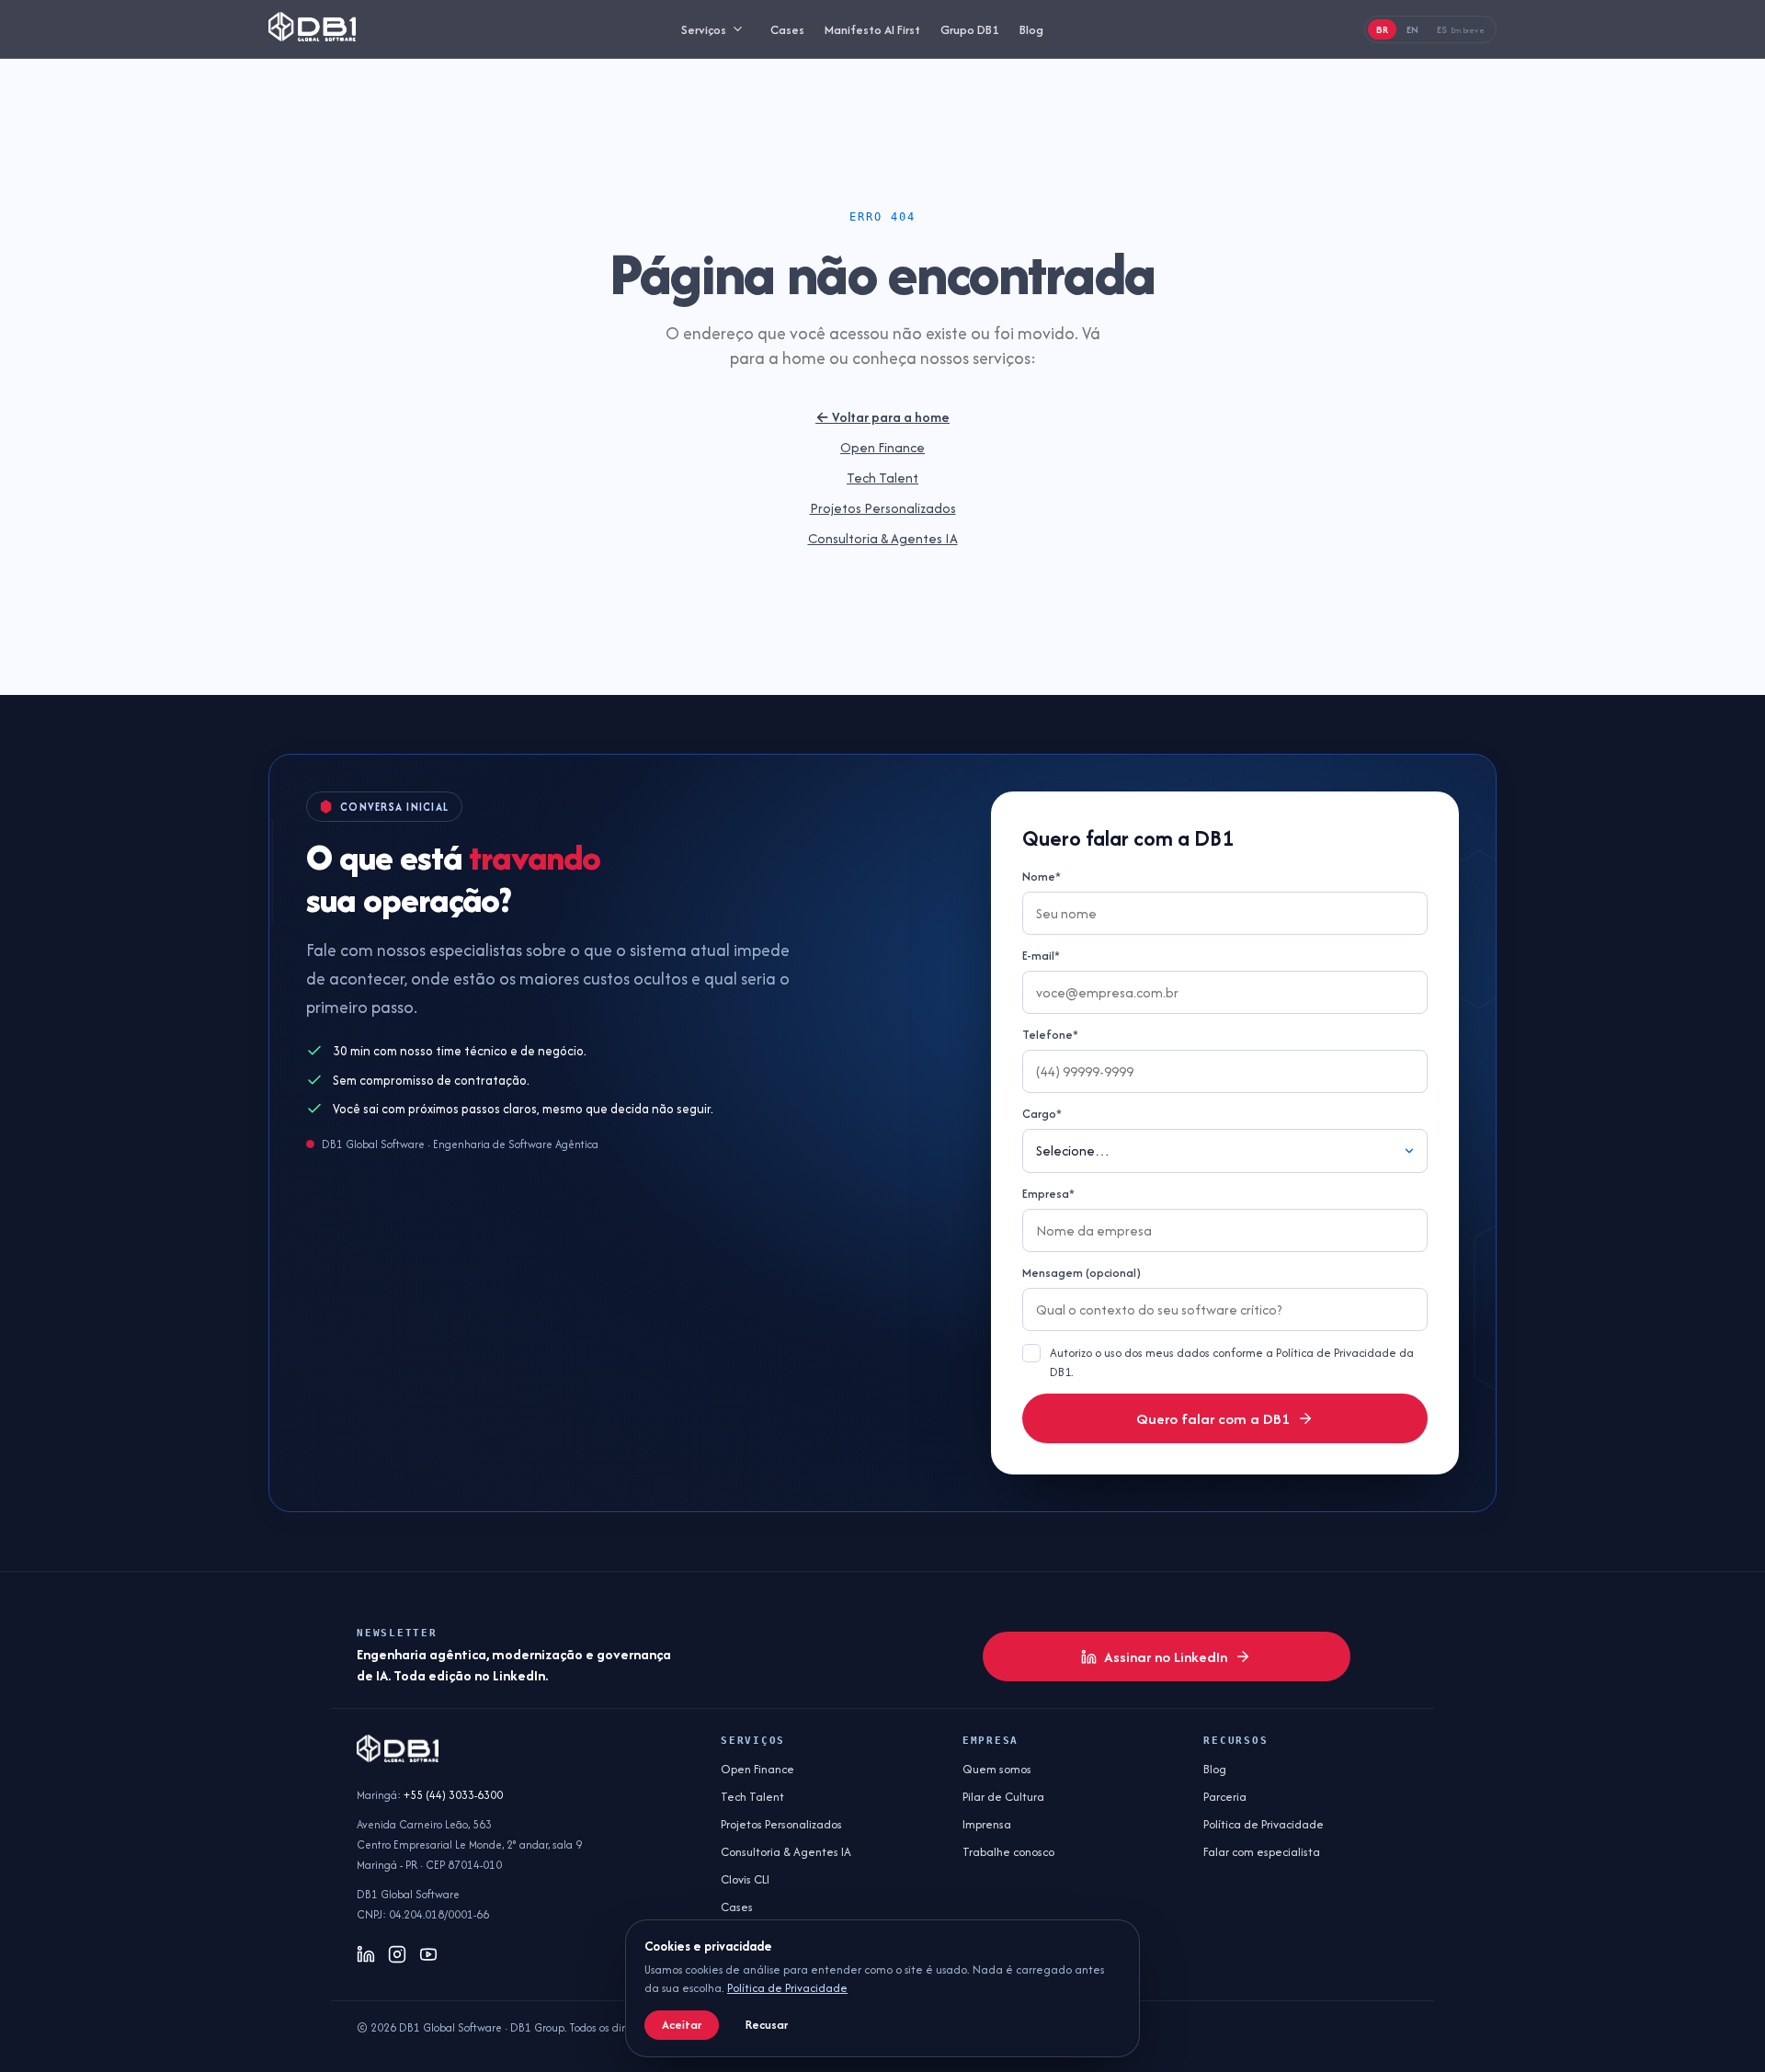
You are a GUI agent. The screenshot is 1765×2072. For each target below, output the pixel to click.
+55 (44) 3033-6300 (453, 1795)
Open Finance (882, 447)
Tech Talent (882, 478)
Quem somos (997, 1769)
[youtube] (428, 1954)
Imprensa (987, 1824)
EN (1412, 29)
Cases (787, 29)
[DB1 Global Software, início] (312, 29)
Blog (1031, 29)
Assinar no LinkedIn (1166, 1657)
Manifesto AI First (872, 29)
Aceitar (682, 2025)
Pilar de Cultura (1003, 1797)
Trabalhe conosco (1008, 1852)
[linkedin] (366, 1954)
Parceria (1225, 1797)
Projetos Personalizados (883, 508)
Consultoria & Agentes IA (883, 538)
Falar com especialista (1262, 1852)
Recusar (767, 2025)
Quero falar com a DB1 (1213, 1419)
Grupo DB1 (970, 29)
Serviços (704, 29)
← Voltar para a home (882, 417)
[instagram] (397, 1954)
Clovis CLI (745, 1879)
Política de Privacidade (1264, 1824)
